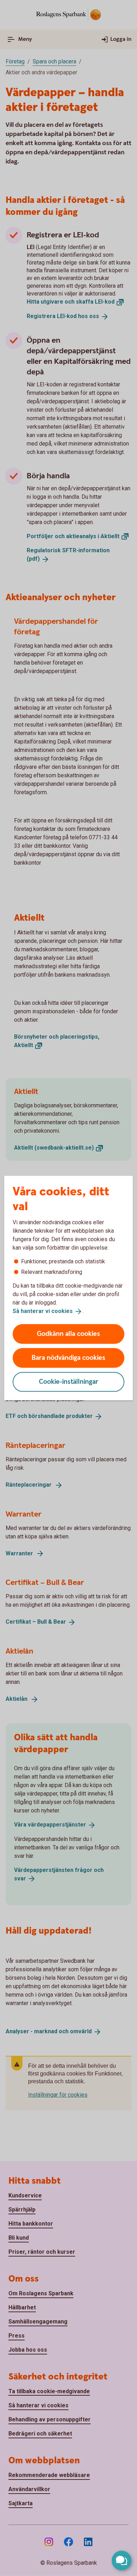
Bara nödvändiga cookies (68, 1358)
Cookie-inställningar (69, 1382)
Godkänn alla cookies (68, 1334)
